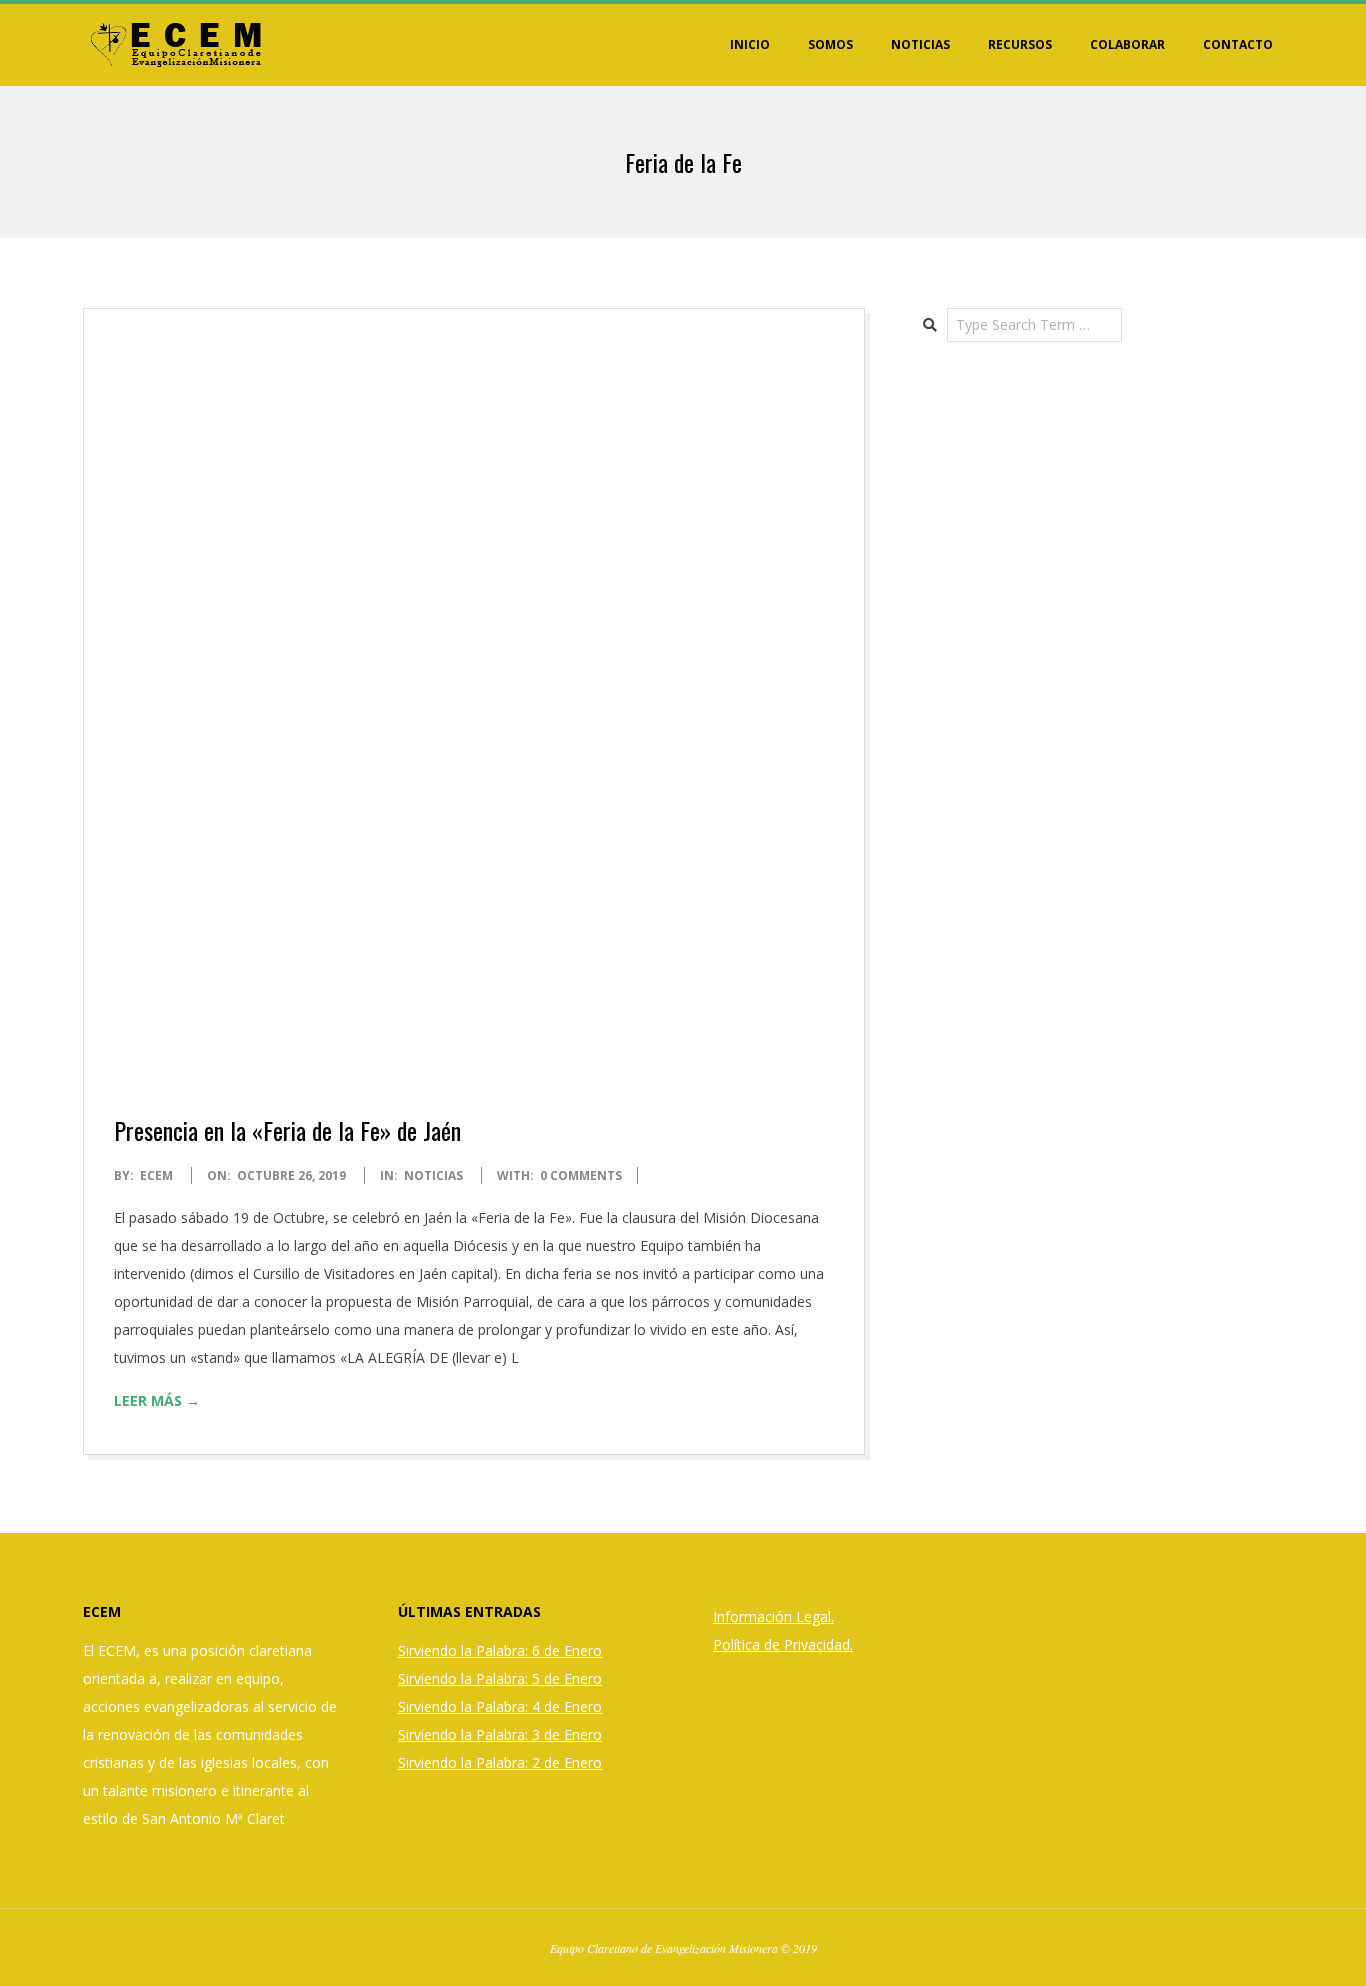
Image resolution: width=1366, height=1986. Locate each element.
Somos (830, 44)
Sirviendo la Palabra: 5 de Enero (500, 1678)
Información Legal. (773, 1616)
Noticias (920, 44)
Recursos (1020, 44)
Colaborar (1127, 44)
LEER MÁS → (157, 1400)
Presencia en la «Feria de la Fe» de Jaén (287, 1130)
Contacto (1238, 44)
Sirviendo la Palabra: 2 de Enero (500, 1762)
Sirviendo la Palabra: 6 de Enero (500, 1650)
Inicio (750, 44)
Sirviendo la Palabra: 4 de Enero (500, 1706)
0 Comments (581, 1175)
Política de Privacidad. (783, 1644)
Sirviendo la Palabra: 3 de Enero (500, 1734)
